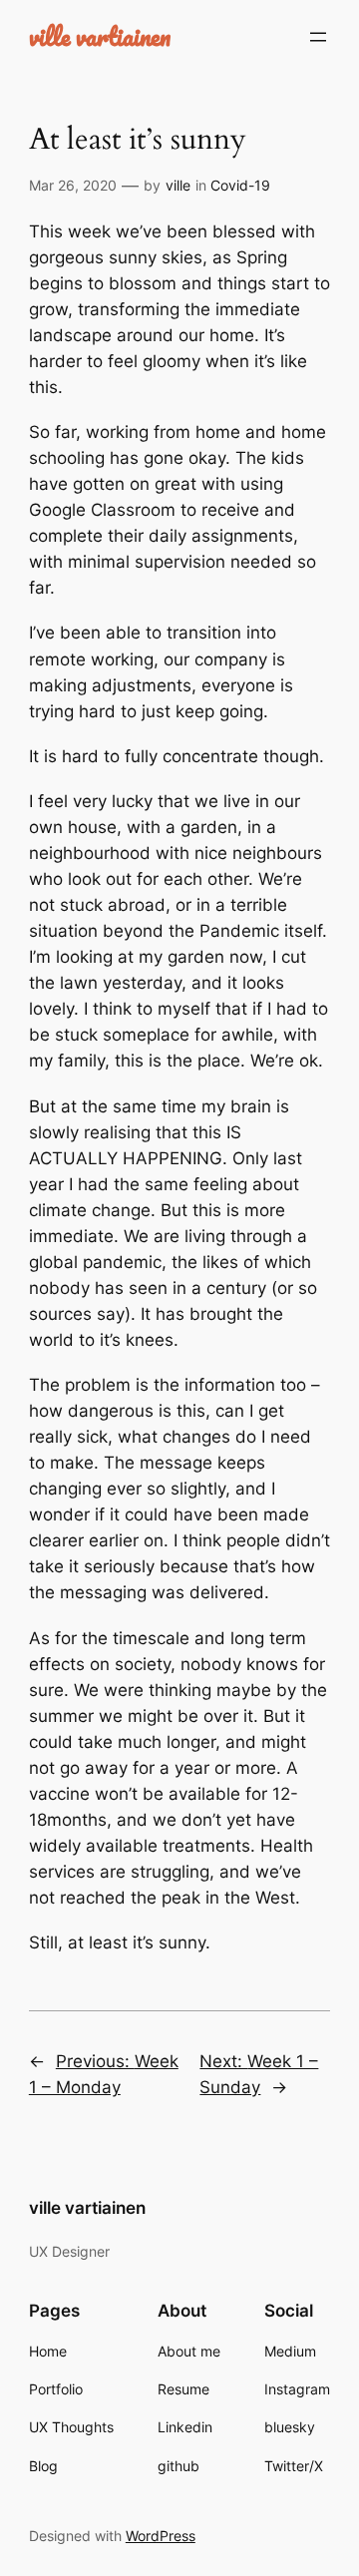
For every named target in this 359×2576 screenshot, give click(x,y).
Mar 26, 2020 (73, 185)
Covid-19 (240, 185)
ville (178, 185)
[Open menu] (318, 37)
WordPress (161, 2536)
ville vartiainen (100, 36)
